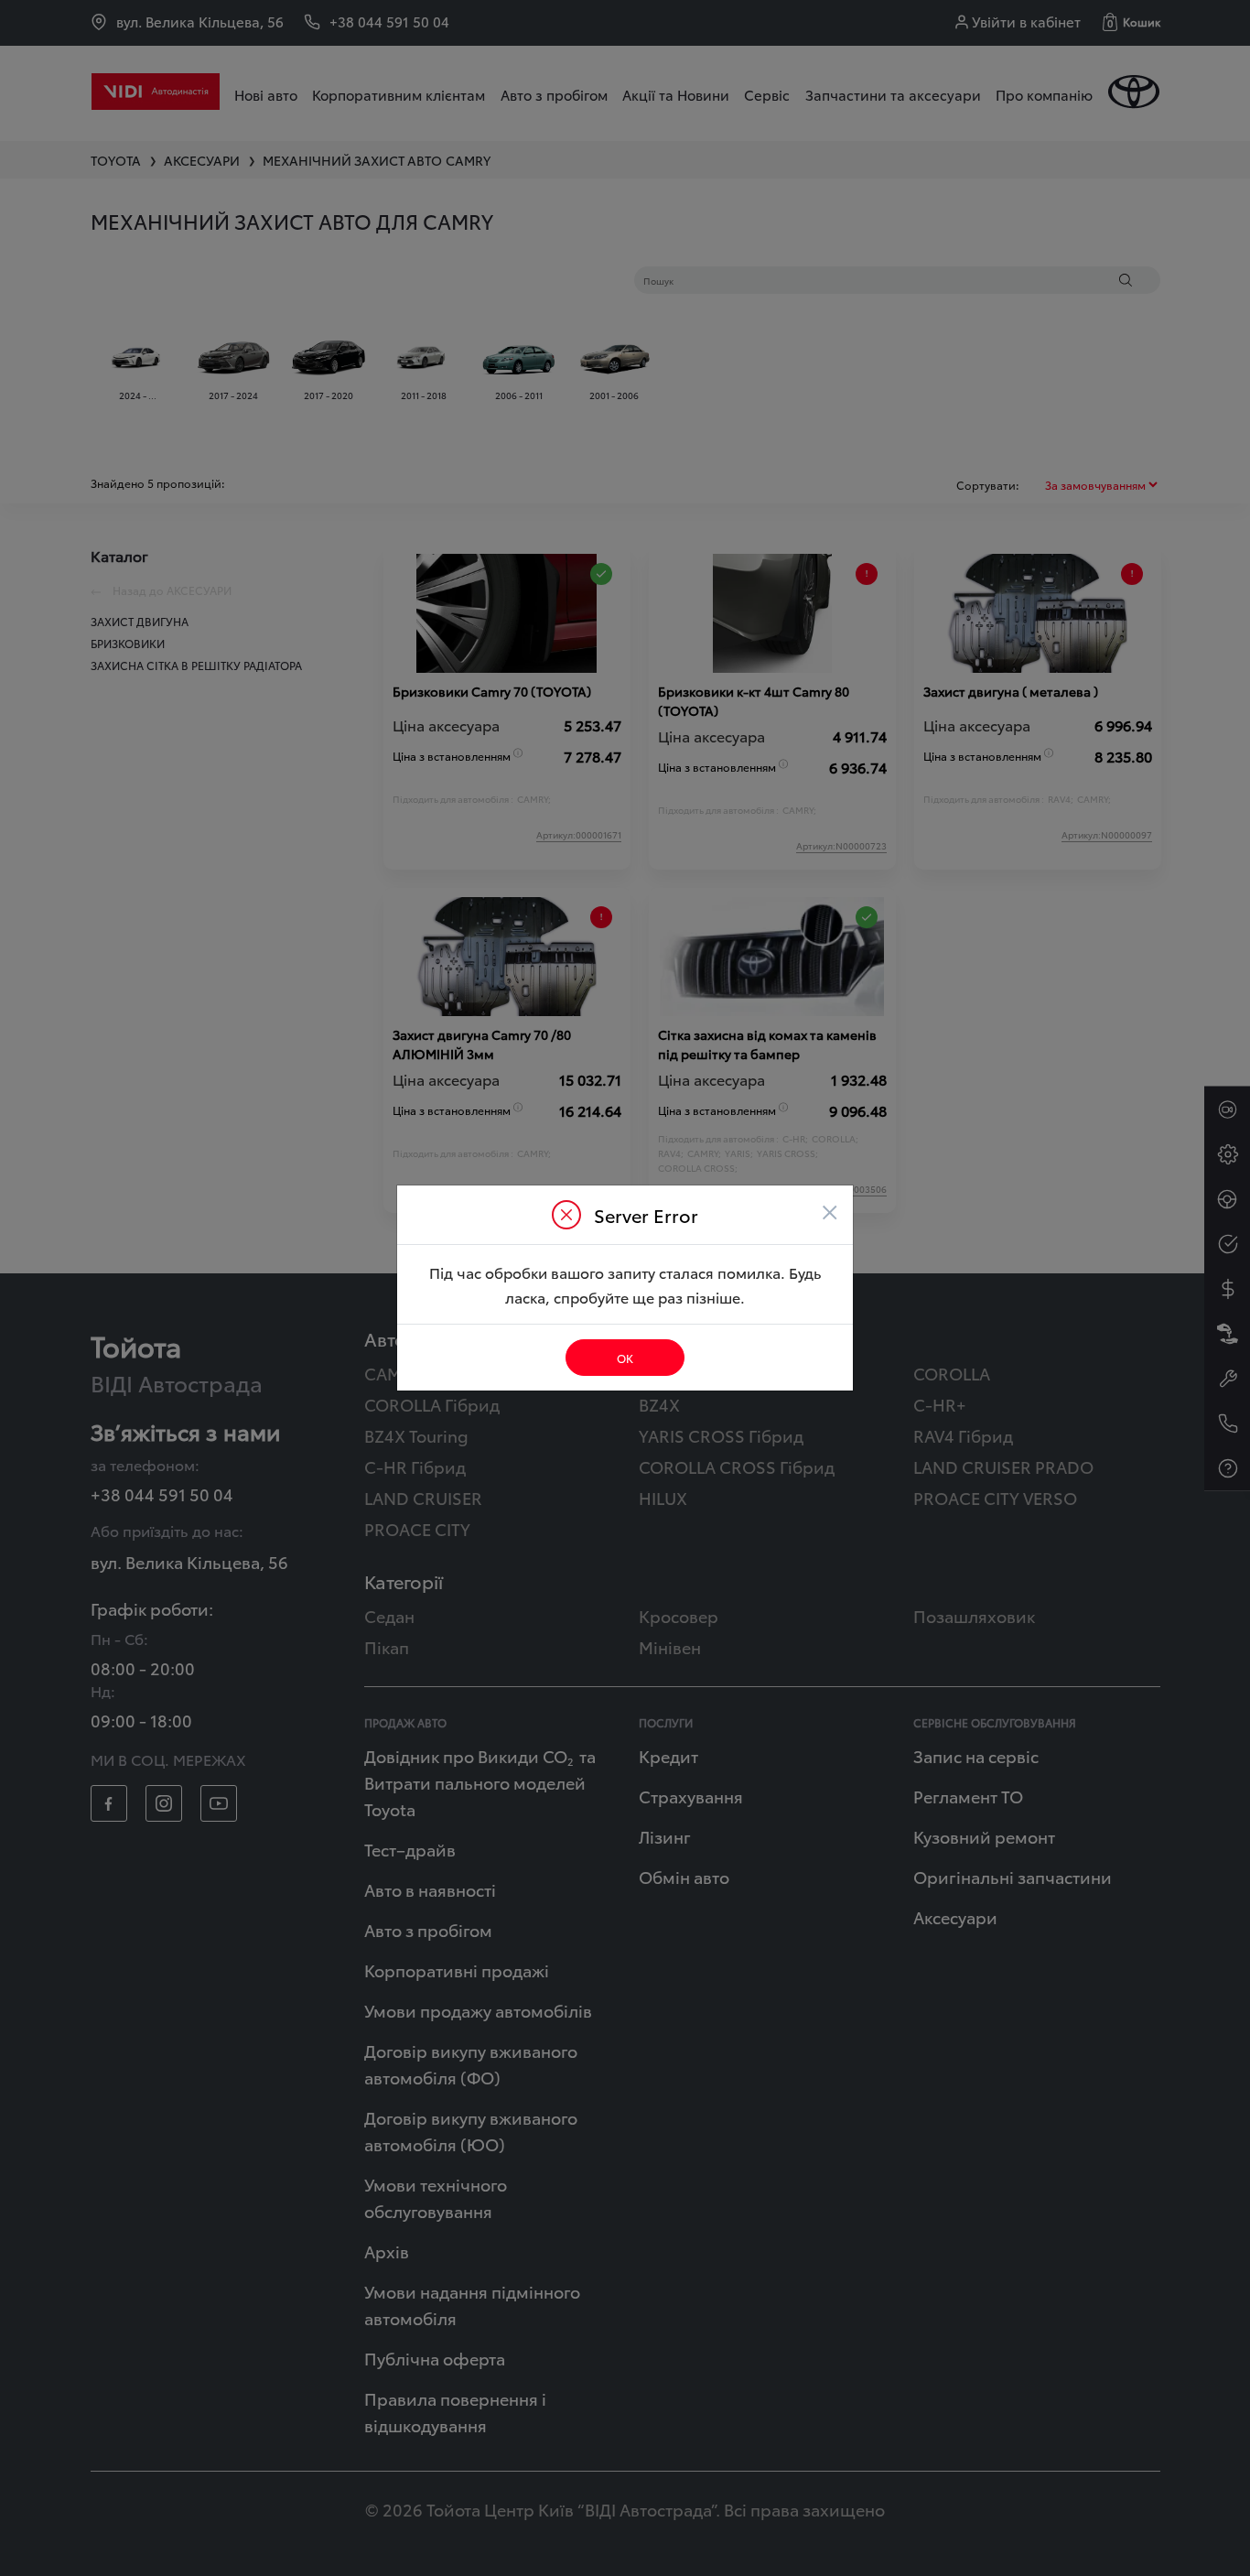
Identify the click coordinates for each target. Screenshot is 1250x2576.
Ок (625, 1358)
